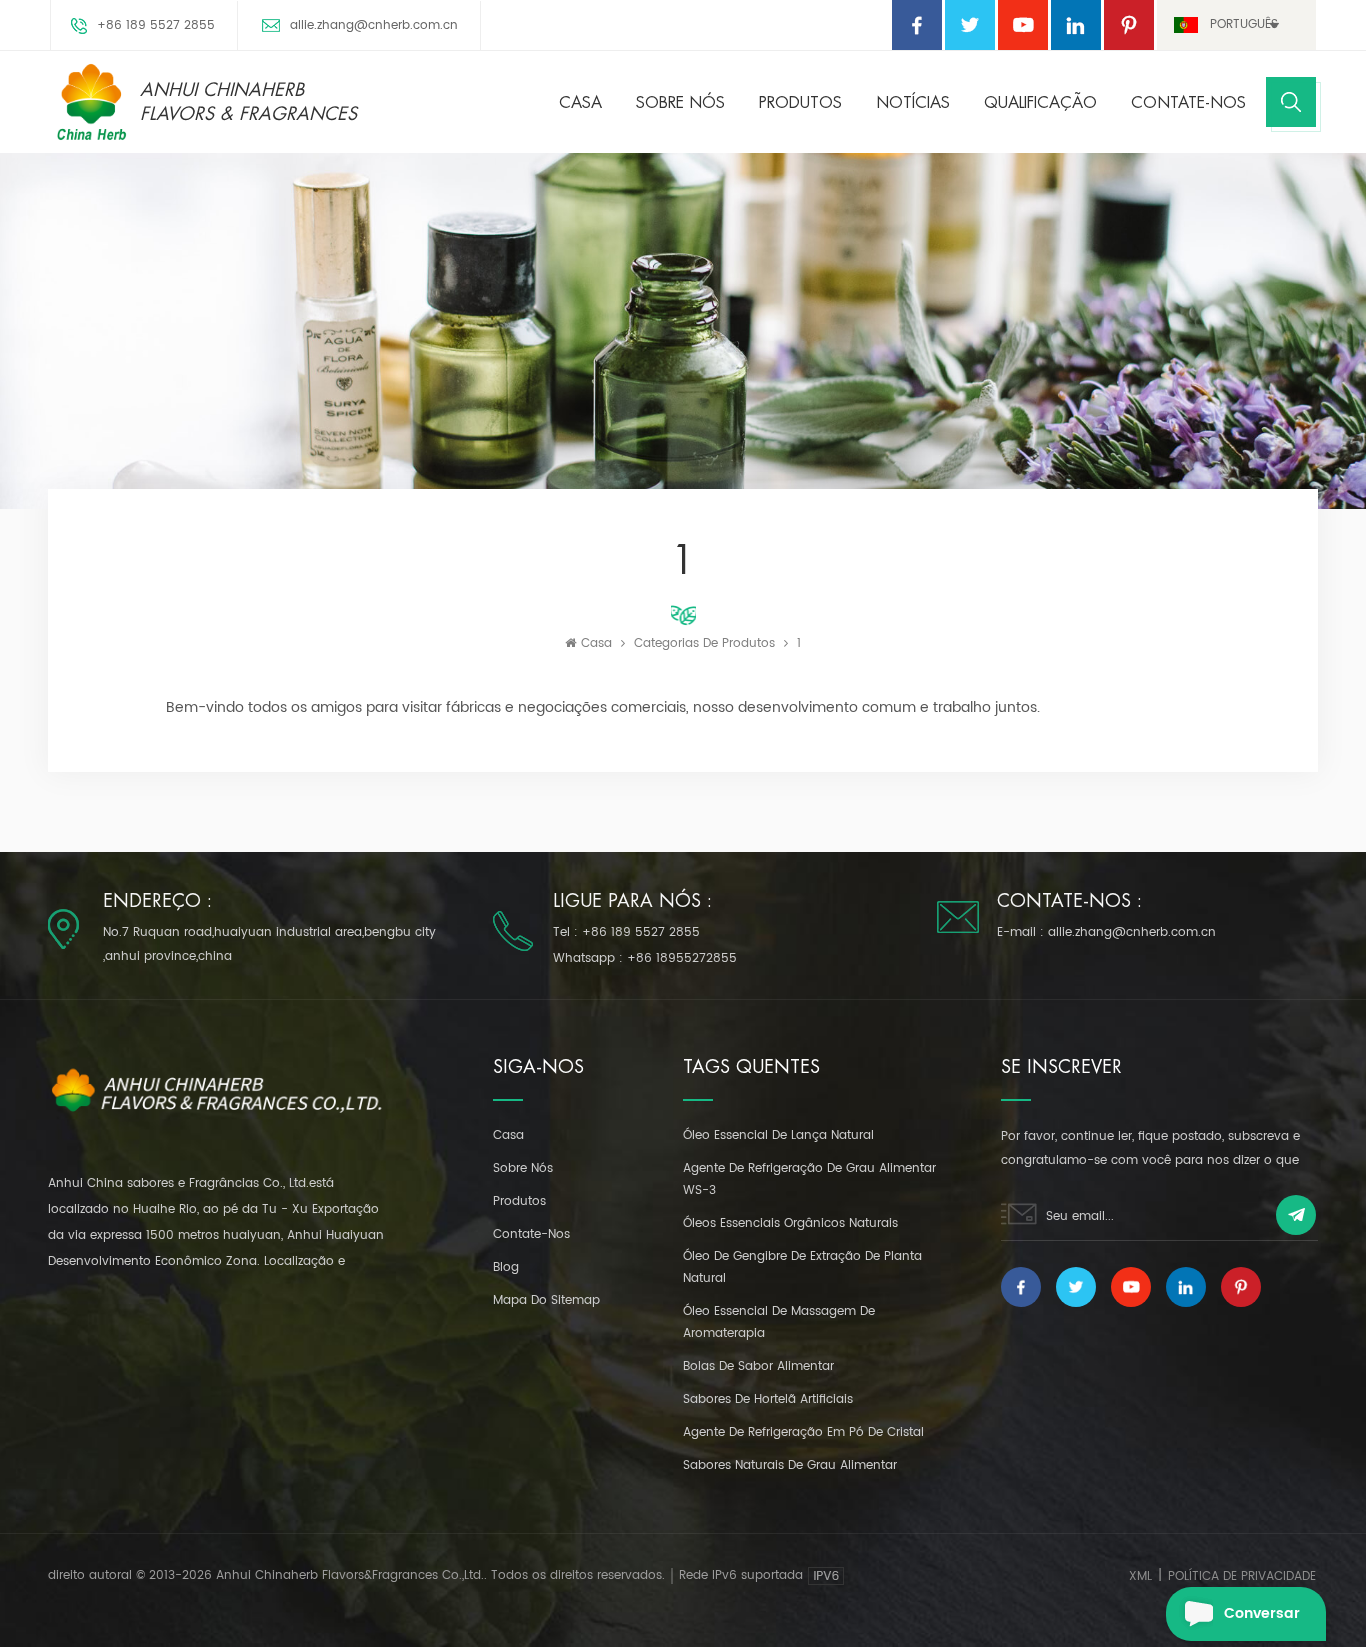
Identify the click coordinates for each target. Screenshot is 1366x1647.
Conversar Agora (1262, 1621)
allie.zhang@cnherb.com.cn (374, 25)
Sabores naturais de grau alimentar (790, 1465)
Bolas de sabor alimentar (758, 1366)
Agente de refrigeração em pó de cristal (803, 1432)
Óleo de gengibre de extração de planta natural (802, 1267)
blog (506, 1267)
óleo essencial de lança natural (778, 1135)
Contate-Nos (1188, 103)
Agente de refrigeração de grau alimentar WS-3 (809, 1179)
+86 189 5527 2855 (156, 25)
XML (1140, 1576)
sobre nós (680, 103)
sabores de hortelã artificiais (768, 1399)
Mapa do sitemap (546, 1300)
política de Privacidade (1242, 1576)
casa (508, 1135)
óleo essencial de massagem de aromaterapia (779, 1322)
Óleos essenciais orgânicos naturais (790, 1223)
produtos (519, 1201)
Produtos (800, 103)
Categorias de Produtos (704, 643)
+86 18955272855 (682, 958)
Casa (580, 103)
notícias (913, 103)
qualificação (1040, 103)
